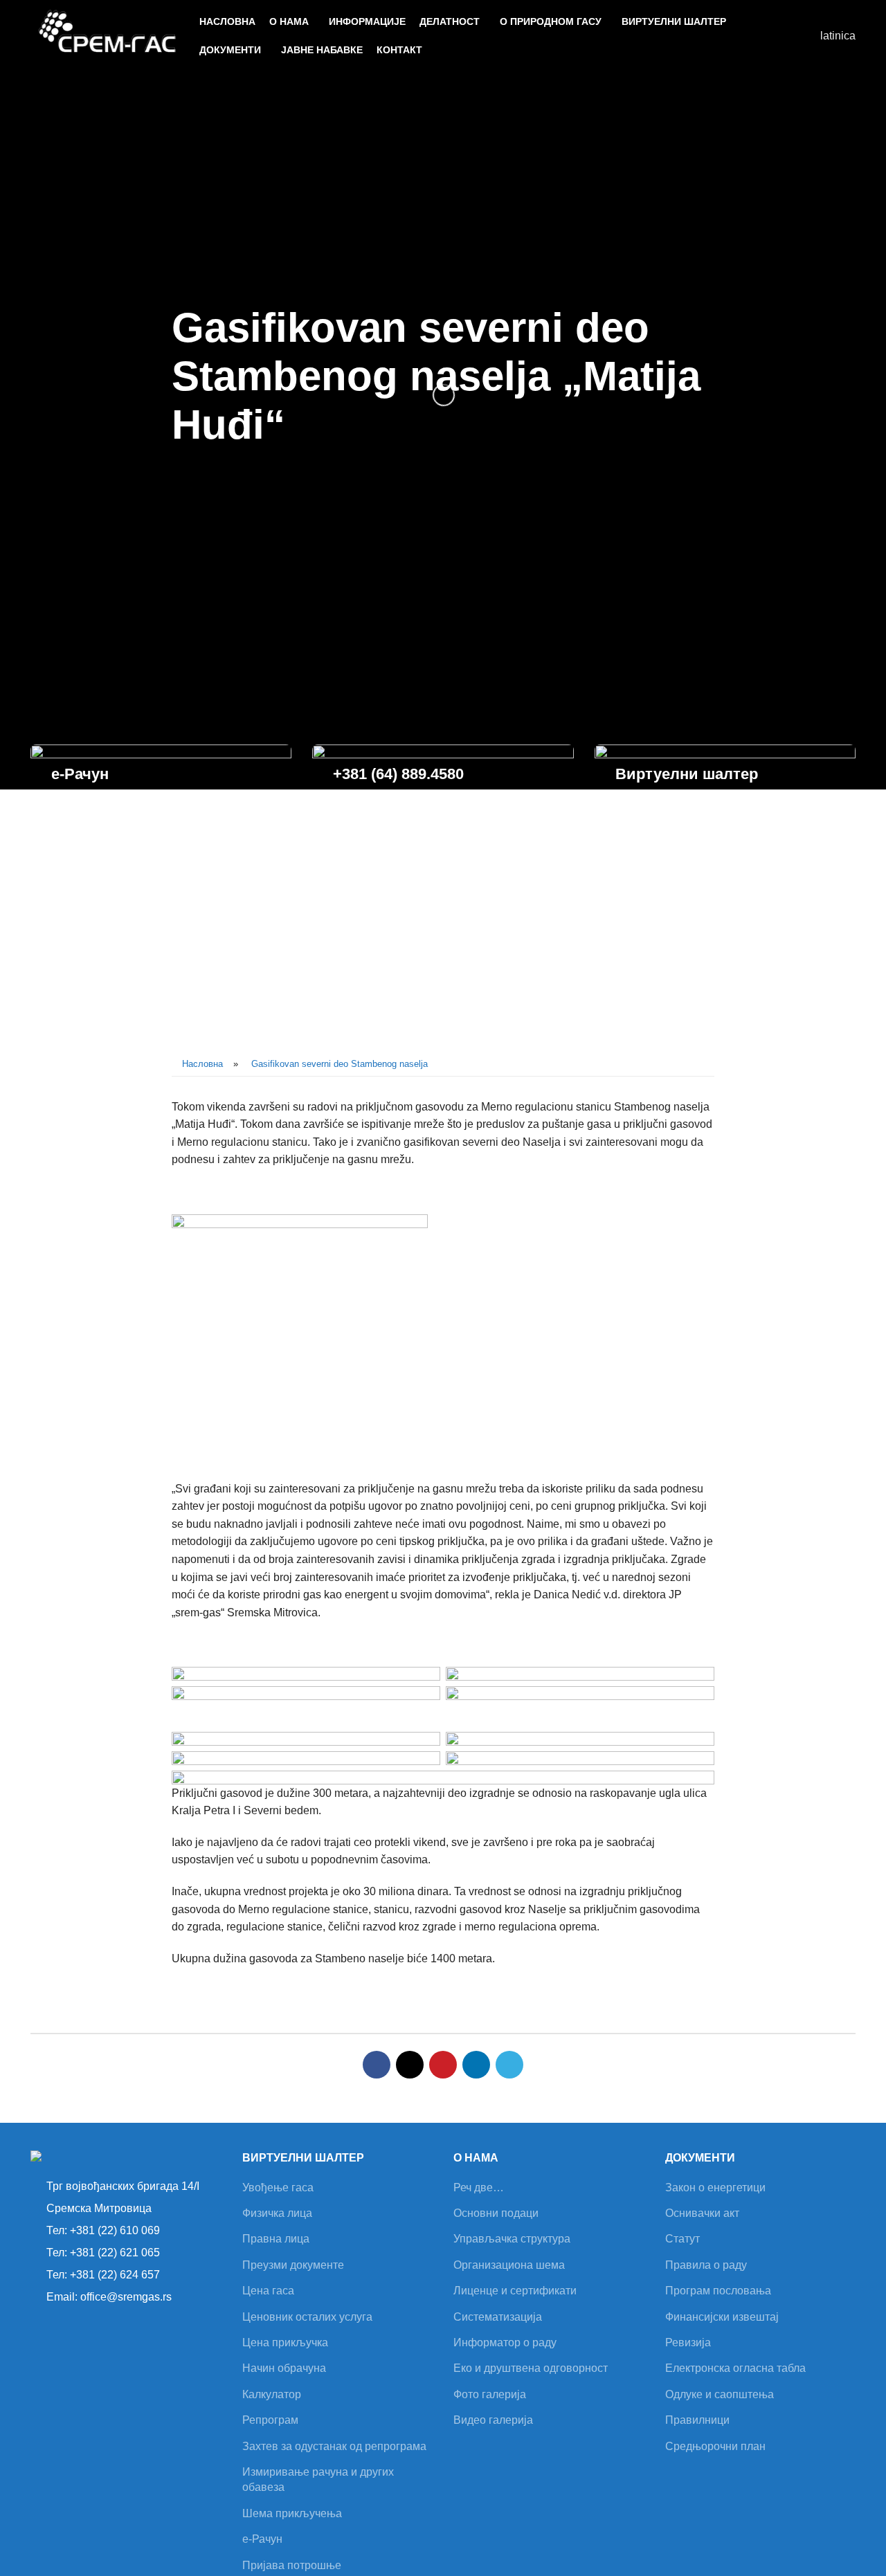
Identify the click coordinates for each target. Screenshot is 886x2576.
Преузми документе (293, 2265)
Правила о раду (706, 2265)
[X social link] (410, 2065)
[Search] (802, 36)
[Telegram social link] (509, 2065)
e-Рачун (262, 2539)
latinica (838, 36)
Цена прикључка (285, 2342)
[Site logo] (108, 35)
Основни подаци (496, 2213)
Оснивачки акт (702, 2213)
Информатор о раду (505, 2342)
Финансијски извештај (722, 2317)
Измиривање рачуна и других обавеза (318, 2479)
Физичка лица (277, 2213)
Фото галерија (490, 2394)
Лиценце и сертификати (515, 2291)
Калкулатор (272, 2394)
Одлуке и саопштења (720, 2394)
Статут (682, 2239)
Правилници (697, 2420)
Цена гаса (268, 2291)
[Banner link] (161, 789)
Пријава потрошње (292, 2565)
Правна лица (276, 2239)
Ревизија (688, 2342)
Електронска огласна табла (735, 2368)
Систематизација (498, 2317)
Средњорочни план (715, 2446)
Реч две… (479, 2187)
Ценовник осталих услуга (307, 2317)
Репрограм (270, 2420)
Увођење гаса (278, 2187)
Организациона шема (509, 2265)
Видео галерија (493, 2420)
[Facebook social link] (377, 2065)
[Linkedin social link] (476, 2065)
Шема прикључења (292, 2513)
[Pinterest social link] (443, 2065)
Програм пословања (718, 2291)
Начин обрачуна (284, 2368)
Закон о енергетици (715, 2187)
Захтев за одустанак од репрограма (334, 2446)
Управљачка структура (512, 2239)
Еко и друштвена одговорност (531, 2368)
